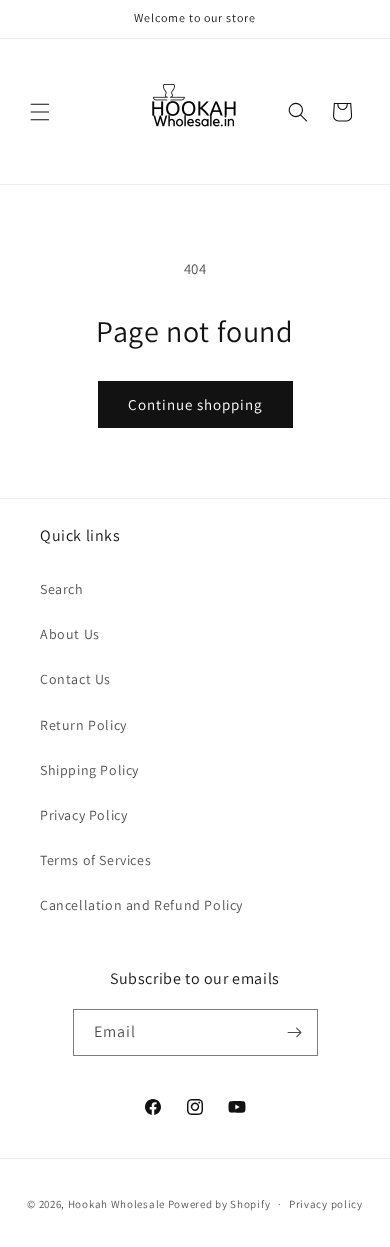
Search (62, 589)
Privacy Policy (83, 815)
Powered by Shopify (219, 1204)
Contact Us (75, 679)
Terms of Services (95, 860)
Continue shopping (195, 404)
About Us (70, 634)
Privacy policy (326, 1204)
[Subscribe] (295, 1032)
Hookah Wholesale (116, 1204)
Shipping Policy (89, 770)
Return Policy (83, 725)
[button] (40, 112)
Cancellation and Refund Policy (141, 905)
